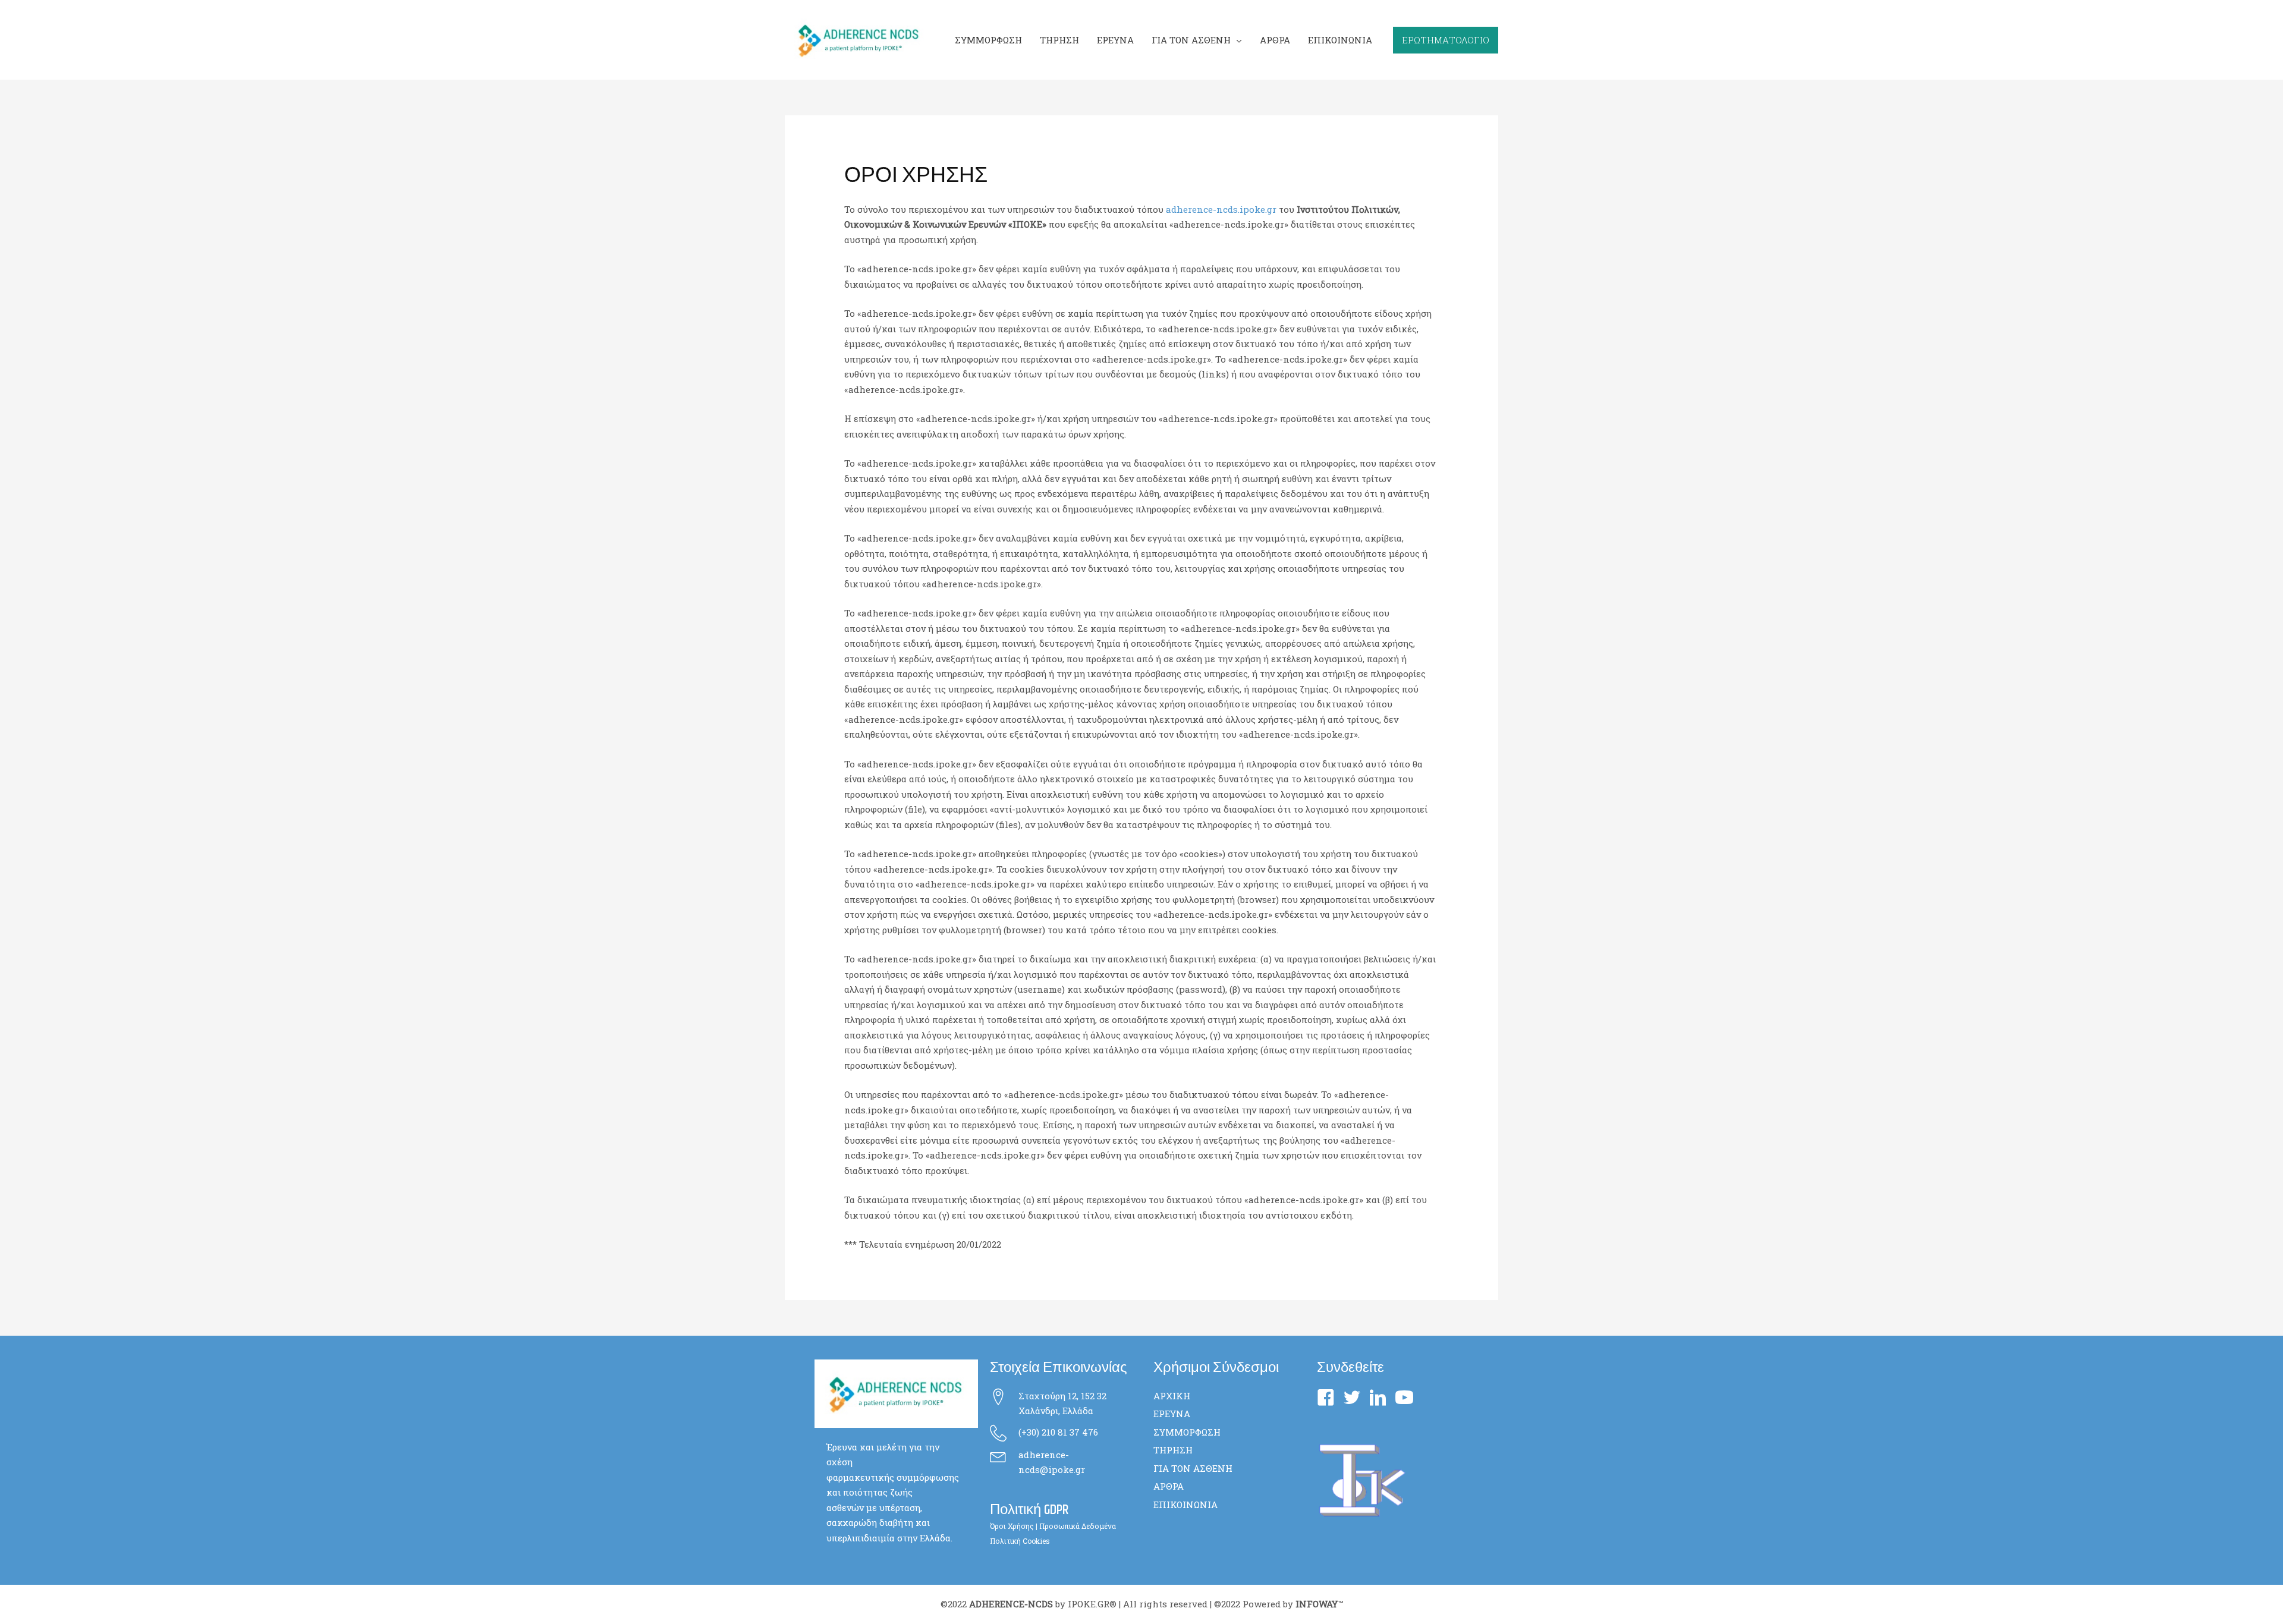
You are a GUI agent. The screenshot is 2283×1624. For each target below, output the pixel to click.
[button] (1236, 40)
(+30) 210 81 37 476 (1058, 1432)
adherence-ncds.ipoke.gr (1221, 209)
